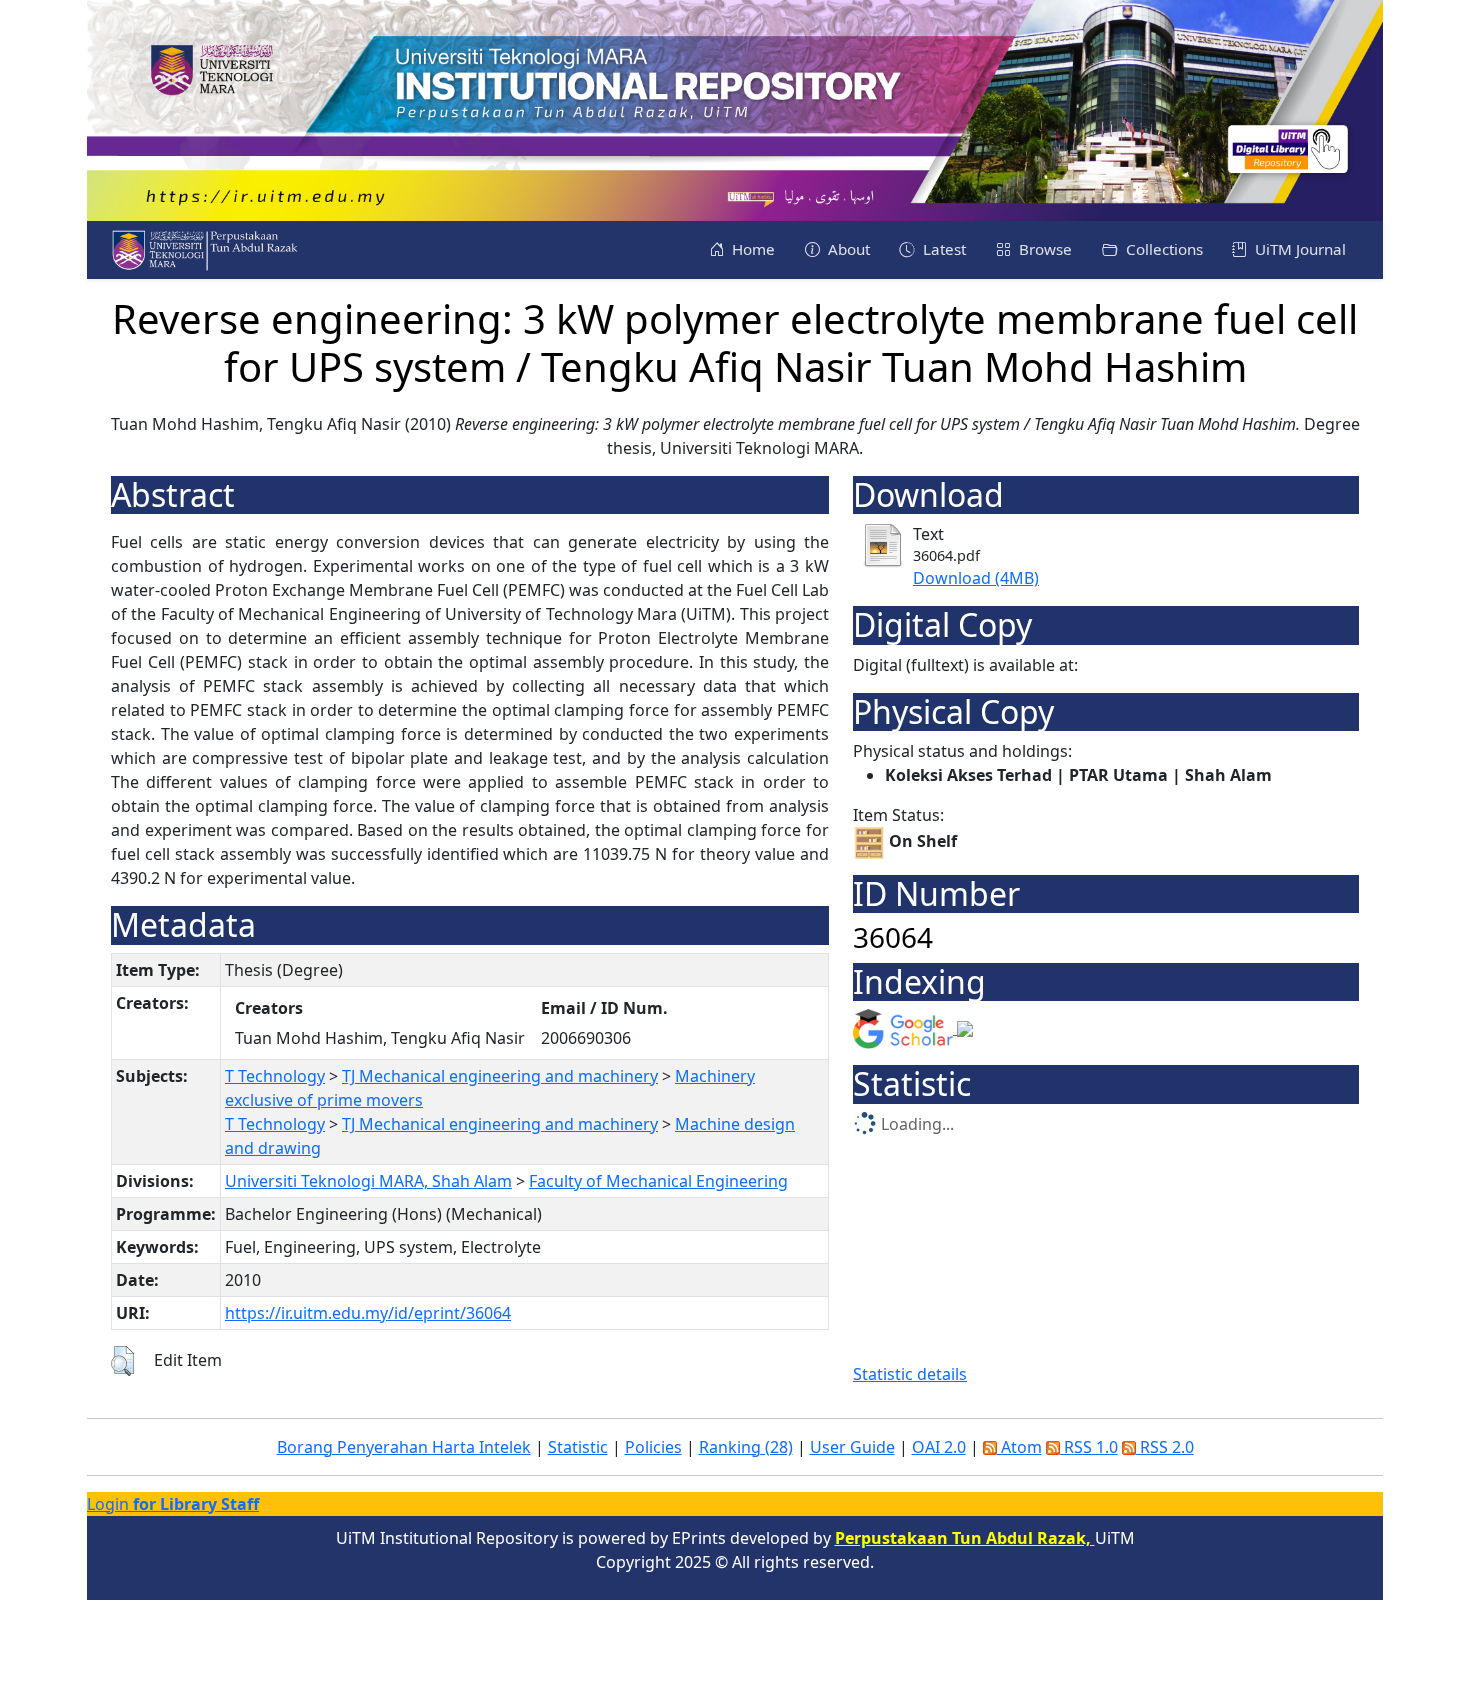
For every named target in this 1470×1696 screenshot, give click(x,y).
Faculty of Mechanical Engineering (658, 1181)
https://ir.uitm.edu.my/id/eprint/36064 (368, 1313)
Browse (1043, 249)
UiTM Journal (1298, 249)
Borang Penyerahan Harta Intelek (404, 1447)
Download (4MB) (976, 578)
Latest (942, 249)
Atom (1019, 1447)
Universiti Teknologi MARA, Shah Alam (368, 1181)
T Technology (275, 1076)
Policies (653, 1447)
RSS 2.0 (1165, 1447)
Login (173, 1504)
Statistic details (910, 1374)
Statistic (578, 1447)
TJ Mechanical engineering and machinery (500, 1076)
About (847, 249)
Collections (1162, 249)
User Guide (852, 1447)
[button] (122, 1361)
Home (751, 249)
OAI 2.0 (939, 1447)
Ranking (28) (746, 1447)
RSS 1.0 (1089, 1447)
